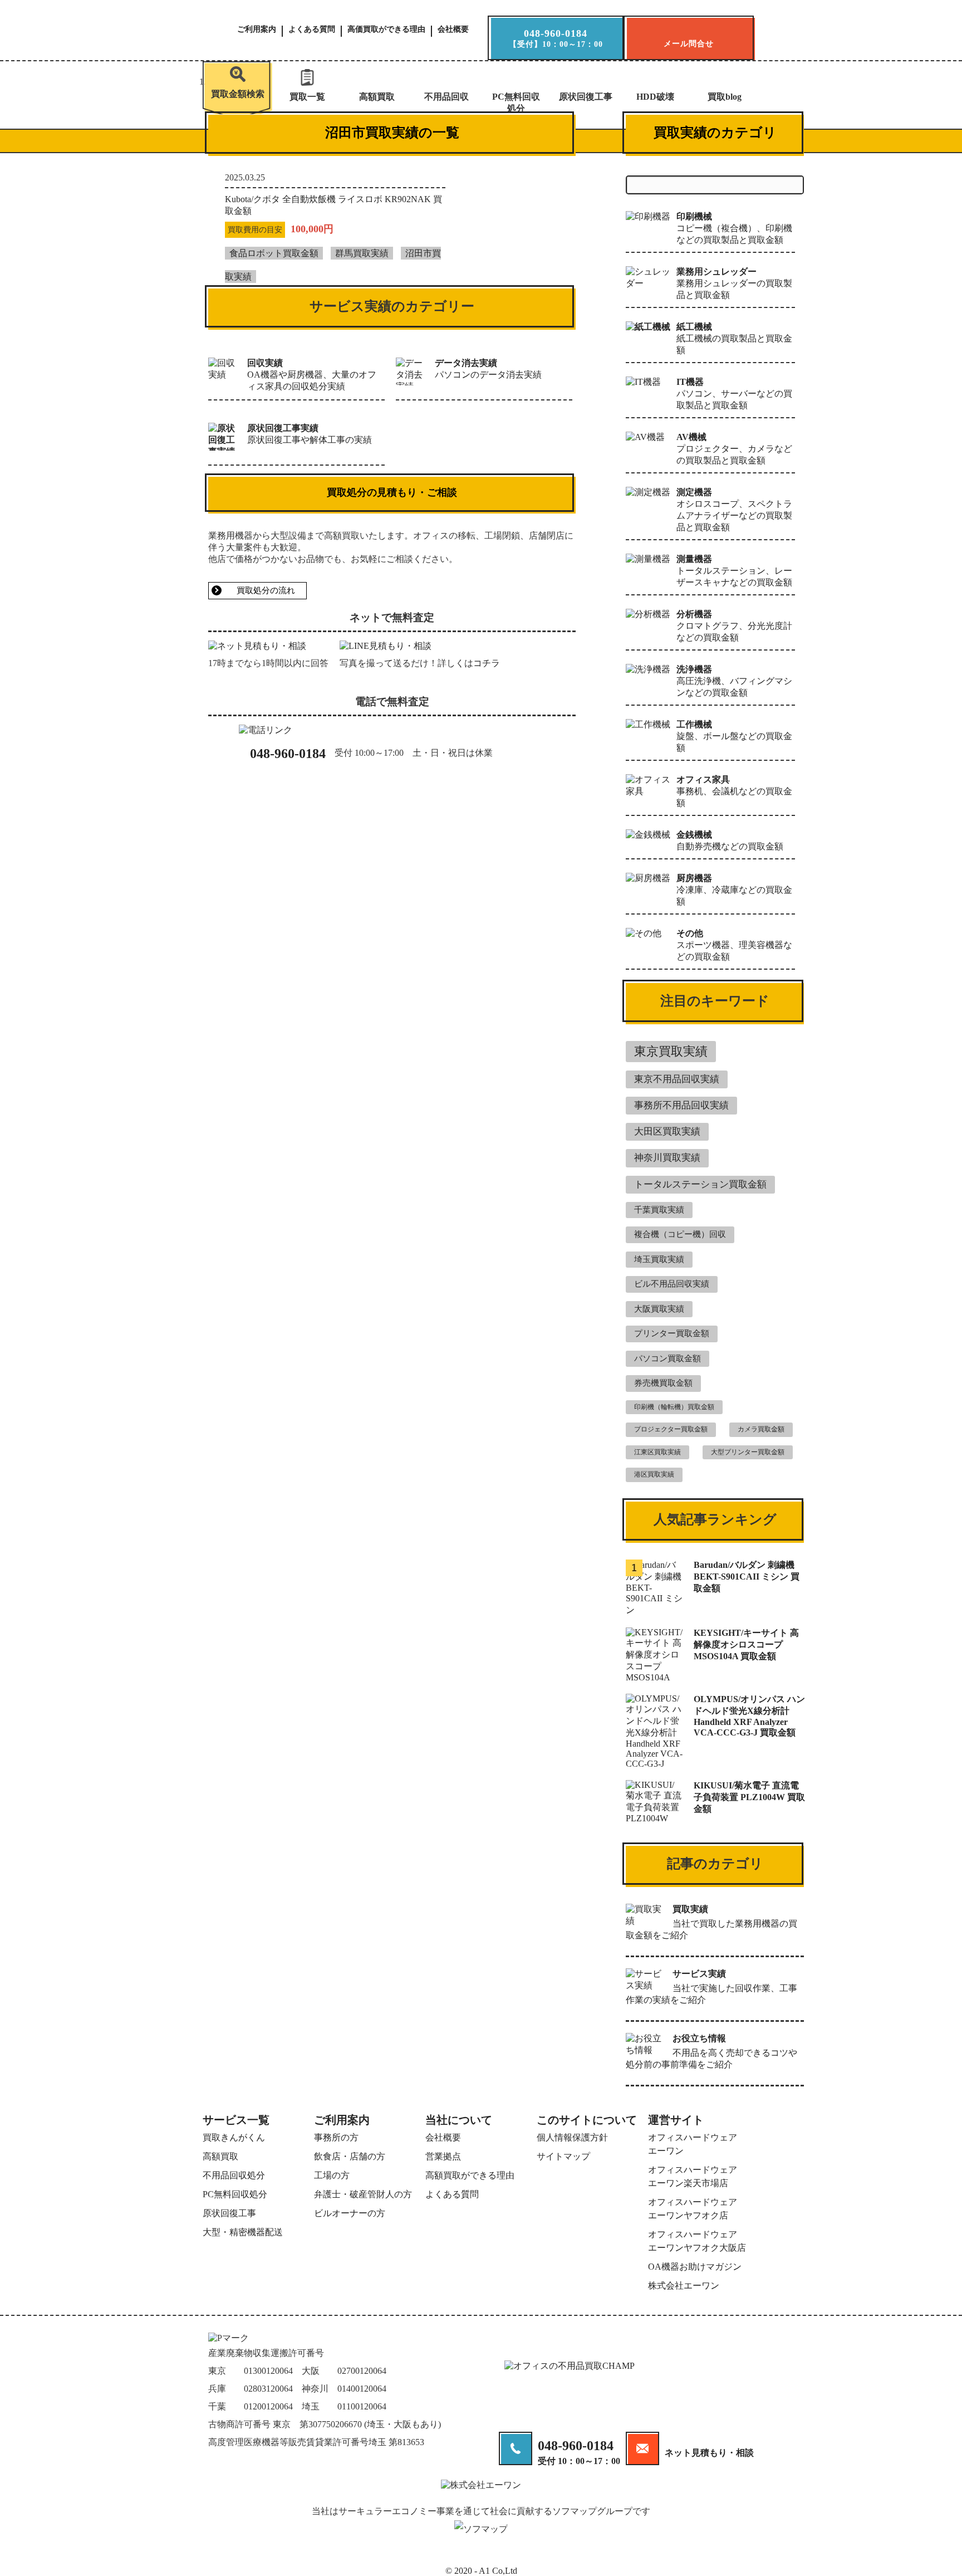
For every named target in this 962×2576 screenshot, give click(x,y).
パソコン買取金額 (667, 1358)
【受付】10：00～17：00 (556, 38)
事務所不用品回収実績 (681, 1105)
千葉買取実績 (659, 1210)
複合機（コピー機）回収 (680, 1234)
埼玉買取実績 (659, 1259)
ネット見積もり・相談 (709, 2453)
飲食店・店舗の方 (350, 2156)
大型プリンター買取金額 (748, 1452)
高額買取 (377, 97)
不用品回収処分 (234, 2175)
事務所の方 (336, 2137)
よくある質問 (312, 30)
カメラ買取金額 (761, 1429)
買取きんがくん (234, 2137)
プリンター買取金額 (672, 1333)
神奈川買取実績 (667, 1158)
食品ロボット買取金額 (274, 253)
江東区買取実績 (657, 1452)
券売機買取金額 (663, 1383)
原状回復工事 (586, 97)
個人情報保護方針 (572, 2137)
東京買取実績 (671, 1051)
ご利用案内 (257, 30)
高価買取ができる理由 (386, 30)
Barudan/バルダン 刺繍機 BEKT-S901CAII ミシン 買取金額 (747, 1577)
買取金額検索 (238, 94)
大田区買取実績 (667, 1131)
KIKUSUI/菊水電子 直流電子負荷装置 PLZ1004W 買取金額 (749, 1797)
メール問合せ (689, 44)
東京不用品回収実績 (677, 1079)
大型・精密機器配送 (243, 2232)
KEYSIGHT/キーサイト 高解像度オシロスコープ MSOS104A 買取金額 (746, 1644)
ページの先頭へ (932, 2557)
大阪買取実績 (659, 1309)
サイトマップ (563, 2156)
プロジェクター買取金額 (671, 1429)
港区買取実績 (654, 1474)
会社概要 (453, 30)
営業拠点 (443, 2156)
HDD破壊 (655, 97)
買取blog (725, 97)
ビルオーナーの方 (350, 2213)
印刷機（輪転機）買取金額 (674, 1407)
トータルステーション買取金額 (700, 1184)
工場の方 (332, 2175)
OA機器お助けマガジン (695, 2267)
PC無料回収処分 (516, 102)
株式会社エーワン (684, 2286)
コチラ (487, 663)
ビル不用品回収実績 (672, 1284)
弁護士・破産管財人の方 (363, 2194)
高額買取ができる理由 (470, 2175)
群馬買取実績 (362, 253)
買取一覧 (307, 97)
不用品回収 (446, 97)
